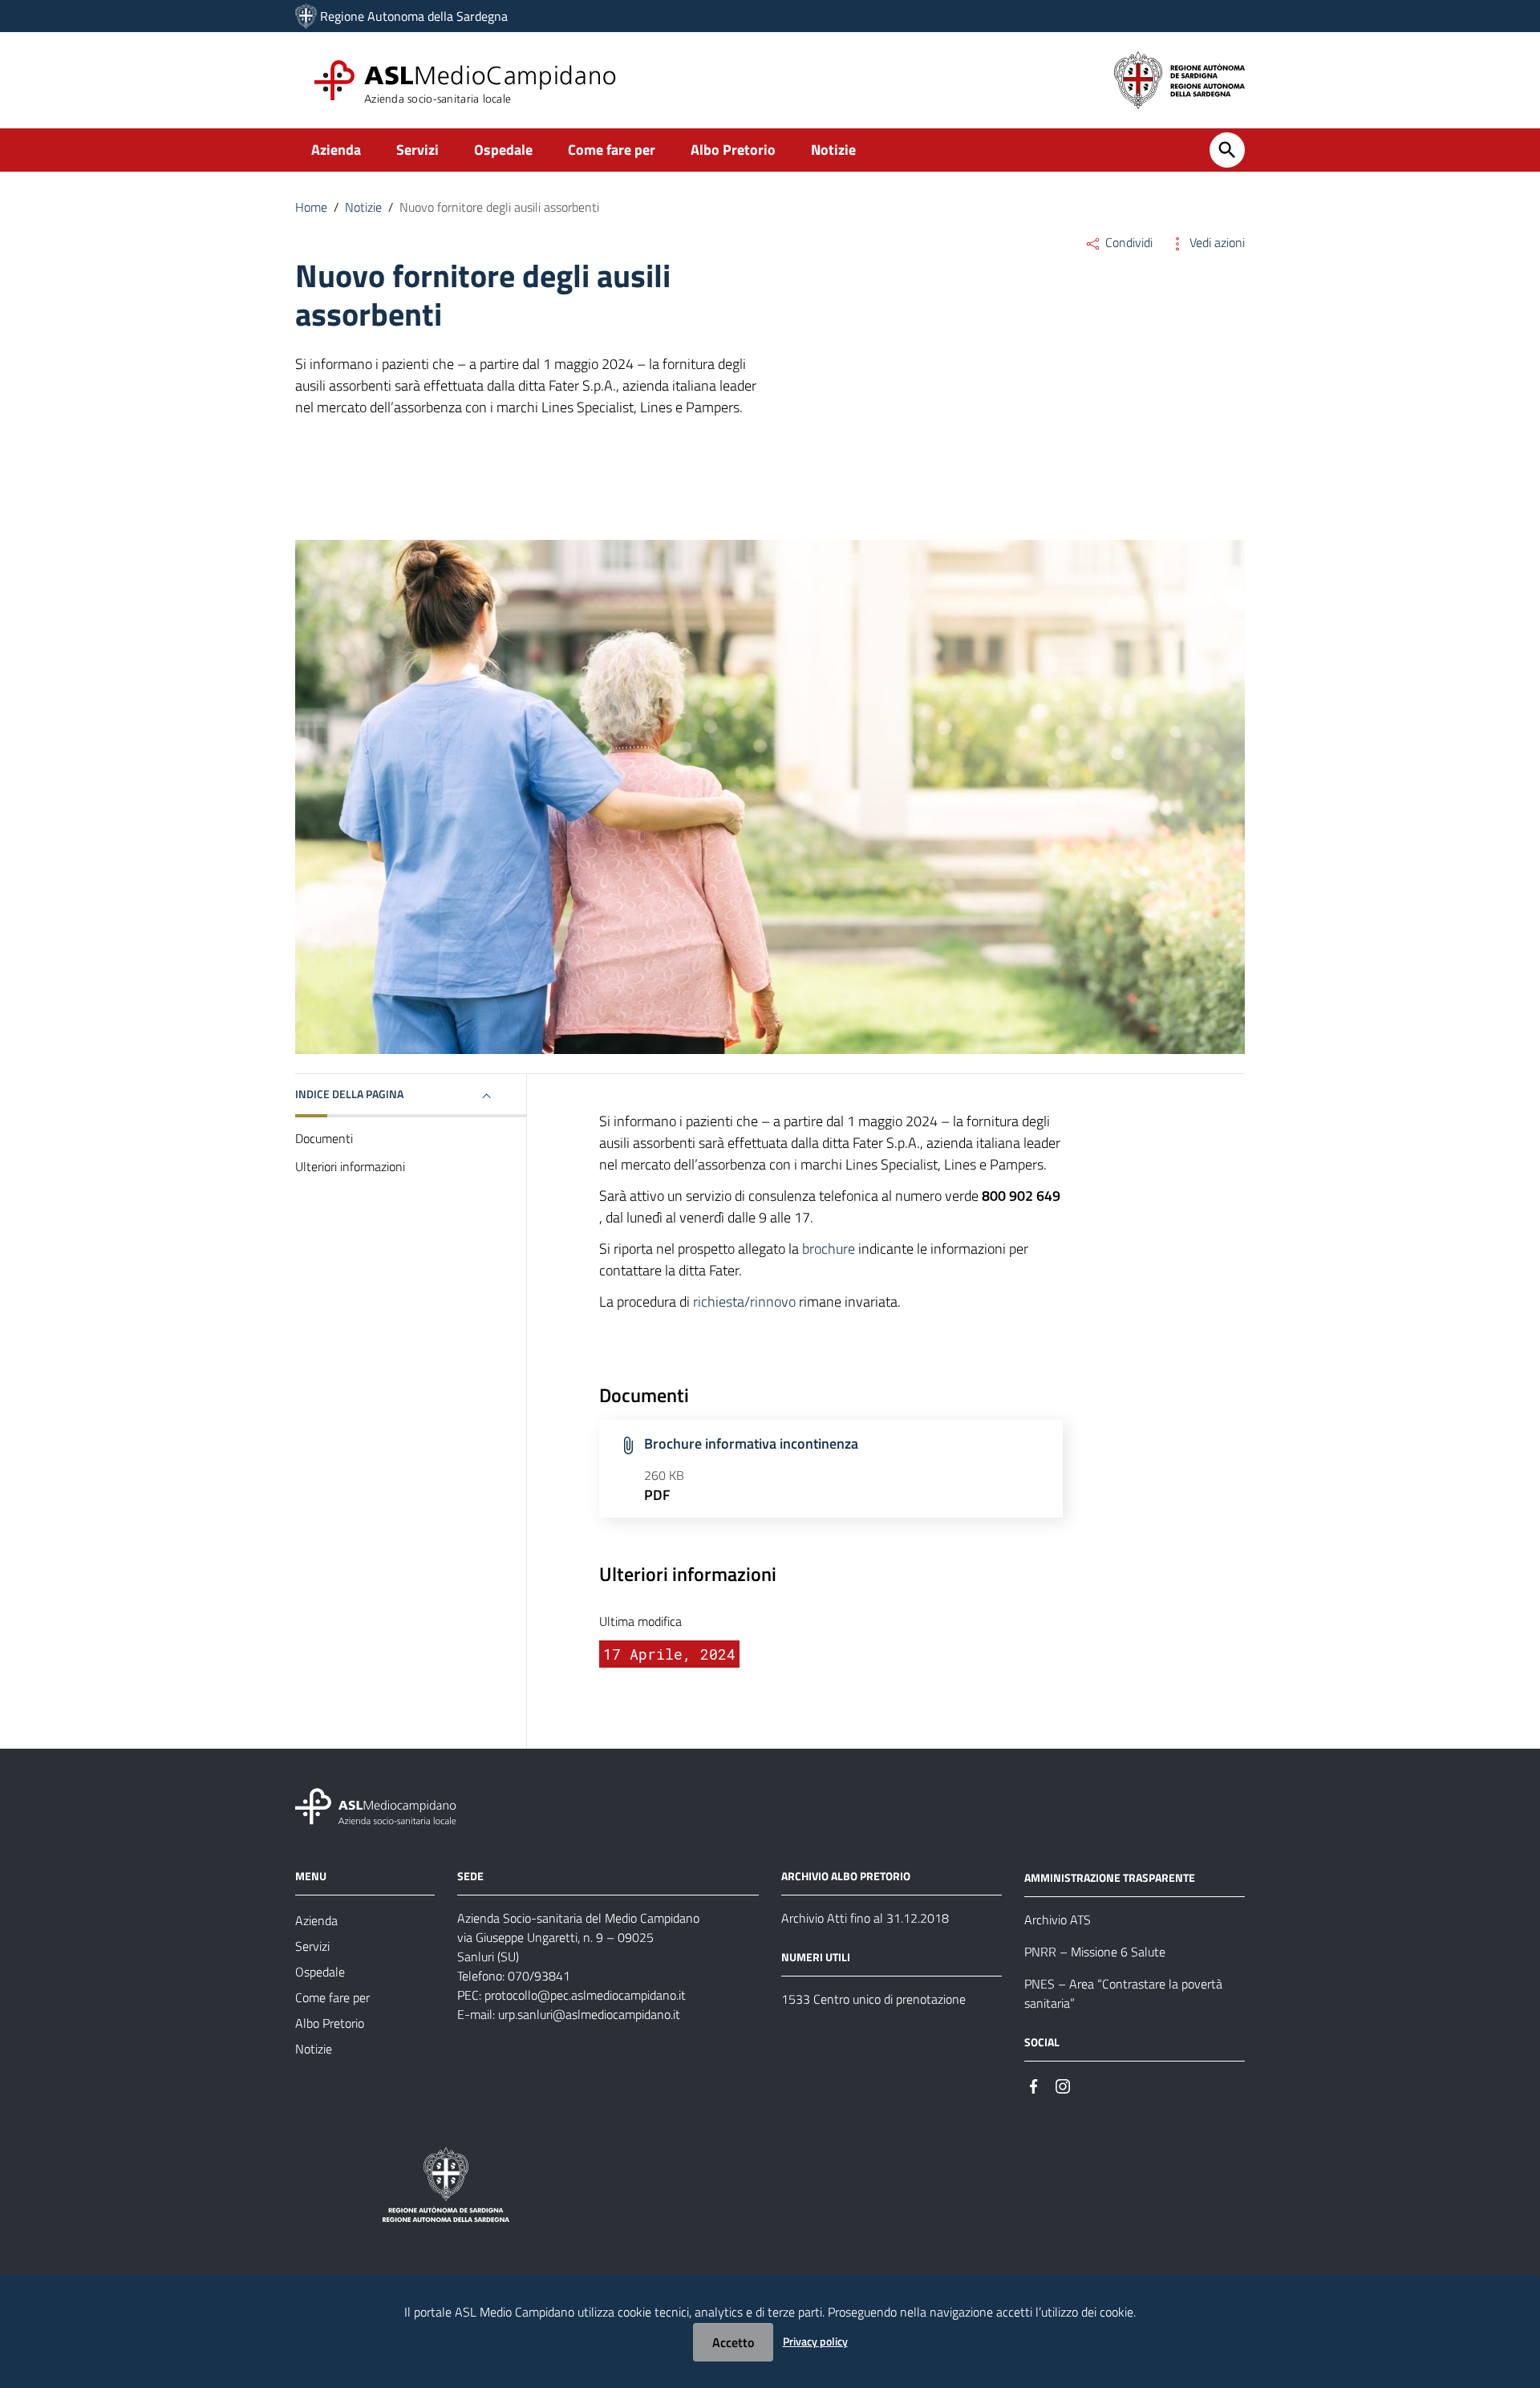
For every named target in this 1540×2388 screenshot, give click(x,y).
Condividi (1127, 242)
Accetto (733, 2342)
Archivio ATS (1058, 1920)
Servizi (417, 150)
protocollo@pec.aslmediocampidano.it (585, 1995)
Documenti (324, 1138)
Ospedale (503, 150)
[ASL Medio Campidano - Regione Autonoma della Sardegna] (376, 1805)
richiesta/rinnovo (744, 1301)
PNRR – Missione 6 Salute (1095, 1952)
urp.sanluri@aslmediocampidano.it (589, 2014)
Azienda (336, 150)
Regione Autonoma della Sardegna (414, 16)
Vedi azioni (1216, 242)
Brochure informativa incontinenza (751, 1443)
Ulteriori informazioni (350, 1166)
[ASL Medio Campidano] (306, 16)
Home (311, 207)
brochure (829, 1249)
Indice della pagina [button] (349, 1094)
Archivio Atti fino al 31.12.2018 (865, 1918)
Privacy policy (815, 2341)
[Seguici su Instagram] (1063, 2085)
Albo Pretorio (733, 150)
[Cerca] (1227, 150)
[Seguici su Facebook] (1034, 2085)
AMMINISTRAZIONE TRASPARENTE (1110, 1877)
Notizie (833, 150)
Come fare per (612, 150)
